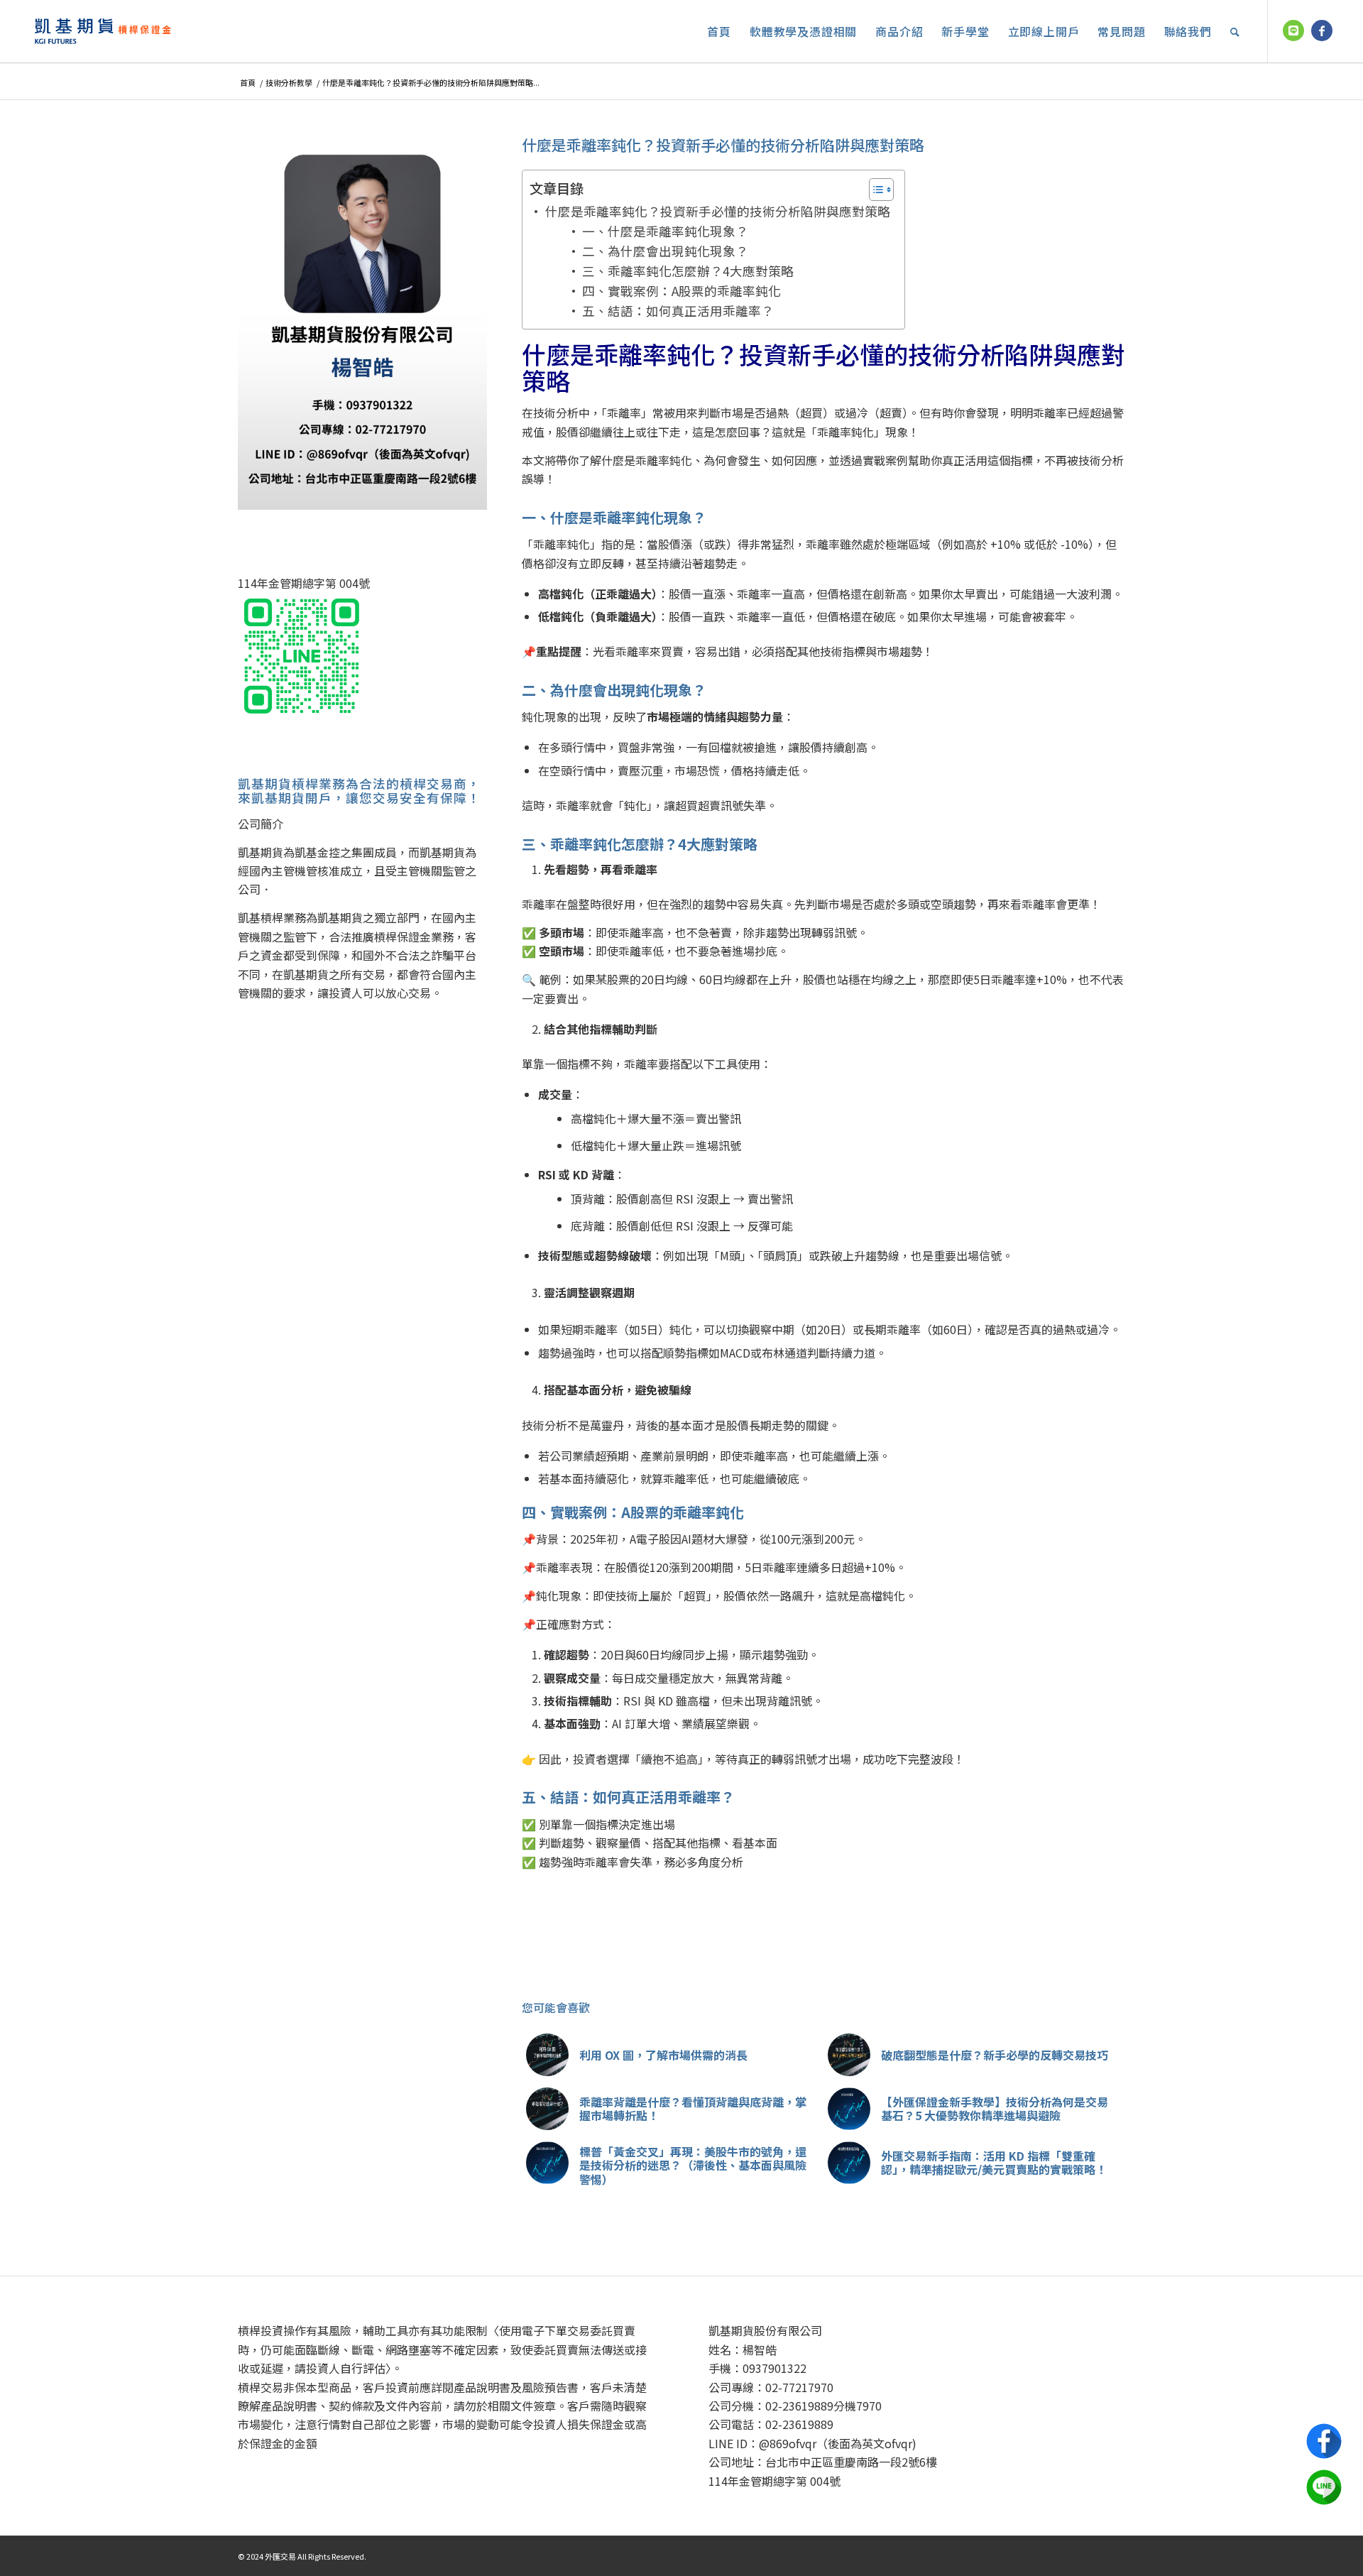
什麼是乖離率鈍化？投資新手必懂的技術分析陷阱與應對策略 (718, 211)
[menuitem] (719, 31)
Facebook (1324, 2441)
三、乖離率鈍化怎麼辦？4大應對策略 (688, 271)
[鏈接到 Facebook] (1322, 31)
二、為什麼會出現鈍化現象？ (665, 251)
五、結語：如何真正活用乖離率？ (678, 311)
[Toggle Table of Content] (874, 190)
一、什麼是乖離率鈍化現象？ (665, 231)
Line (1324, 2487)
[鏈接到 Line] (1293, 31)
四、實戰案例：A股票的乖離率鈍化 (681, 291)
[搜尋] (1235, 31)
